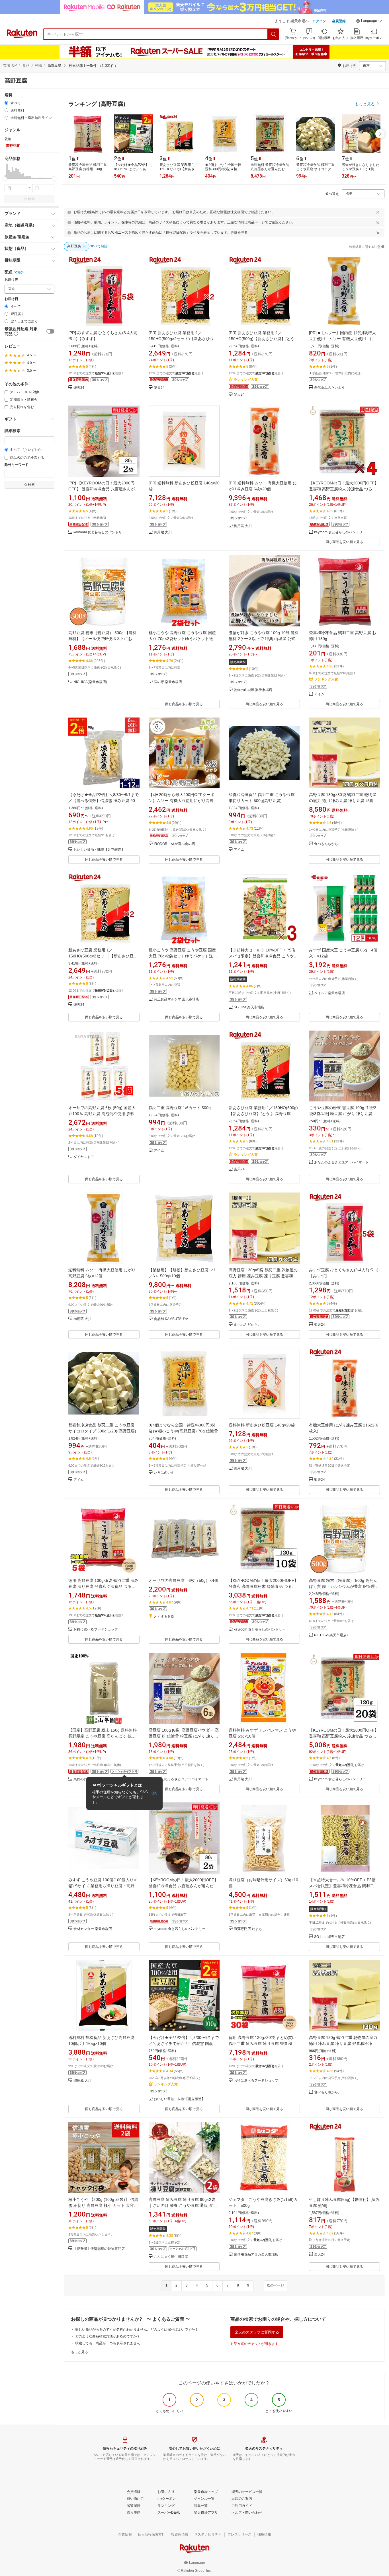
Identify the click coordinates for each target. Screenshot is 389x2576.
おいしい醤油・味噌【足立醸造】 (99, 850)
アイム (319, 694)
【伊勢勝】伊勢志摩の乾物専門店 (99, 2249)
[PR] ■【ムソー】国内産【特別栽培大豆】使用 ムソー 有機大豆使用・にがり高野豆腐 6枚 (343, 339)
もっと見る (79, 2352)
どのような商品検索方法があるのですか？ (108, 2336)
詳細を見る (239, 233)
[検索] (274, 34)
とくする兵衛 (164, 1617)
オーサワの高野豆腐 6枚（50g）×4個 (183, 1580)
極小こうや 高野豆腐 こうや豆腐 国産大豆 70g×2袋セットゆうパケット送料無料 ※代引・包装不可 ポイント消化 (183, 639)
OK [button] (154, 1793)
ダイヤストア (84, 1157)
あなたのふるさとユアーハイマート (341, 1162)
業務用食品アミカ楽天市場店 (256, 2255)
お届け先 (11, 280)
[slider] (5, 179)
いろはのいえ (164, 1473)
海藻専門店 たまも (248, 1929)
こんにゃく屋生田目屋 (171, 2257)
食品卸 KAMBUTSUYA (171, 1319)
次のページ (275, 2285)
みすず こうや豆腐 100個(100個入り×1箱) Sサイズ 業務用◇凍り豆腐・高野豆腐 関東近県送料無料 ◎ (103, 1886)
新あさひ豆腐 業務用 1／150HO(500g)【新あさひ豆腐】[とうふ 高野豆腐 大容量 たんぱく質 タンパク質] (263, 1114)
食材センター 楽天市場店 (93, 1929)
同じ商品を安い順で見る (344, 542)
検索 (31, 199)
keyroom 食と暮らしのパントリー (99, 532)
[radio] (6, 103)
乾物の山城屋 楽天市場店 (253, 690)
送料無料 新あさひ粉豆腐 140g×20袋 (262, 1425)
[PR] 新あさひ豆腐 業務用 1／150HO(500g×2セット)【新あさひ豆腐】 (181, 339)
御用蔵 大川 (163, 532)
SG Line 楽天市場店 (249, 1007)
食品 (26, 65)
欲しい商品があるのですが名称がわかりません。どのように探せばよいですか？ (137, 2330)
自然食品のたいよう (329, 388)
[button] (369, 22)
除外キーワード (17, 465)
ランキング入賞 (246, 380)
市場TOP (10, 65)
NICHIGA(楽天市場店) (90, 682)
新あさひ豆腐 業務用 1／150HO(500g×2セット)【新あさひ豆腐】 (101, 956)
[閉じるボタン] (378, 212)
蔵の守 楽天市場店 (168, 682)
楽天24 (79, 388)
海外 (21, 272)
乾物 (38, 65)
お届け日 (11, 299)
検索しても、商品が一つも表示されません (108, 2343)
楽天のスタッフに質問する (257, 2332)
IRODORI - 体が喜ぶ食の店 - (175, 844)
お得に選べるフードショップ (96, 1630)
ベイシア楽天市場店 (329, 993)
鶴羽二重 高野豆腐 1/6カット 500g (180, 1108)
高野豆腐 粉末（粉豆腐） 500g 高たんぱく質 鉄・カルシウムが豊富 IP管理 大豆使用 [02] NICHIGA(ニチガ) (344, 1586)
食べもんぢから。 (328, 844)
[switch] (50, 331)
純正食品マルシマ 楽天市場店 (176, 999)
